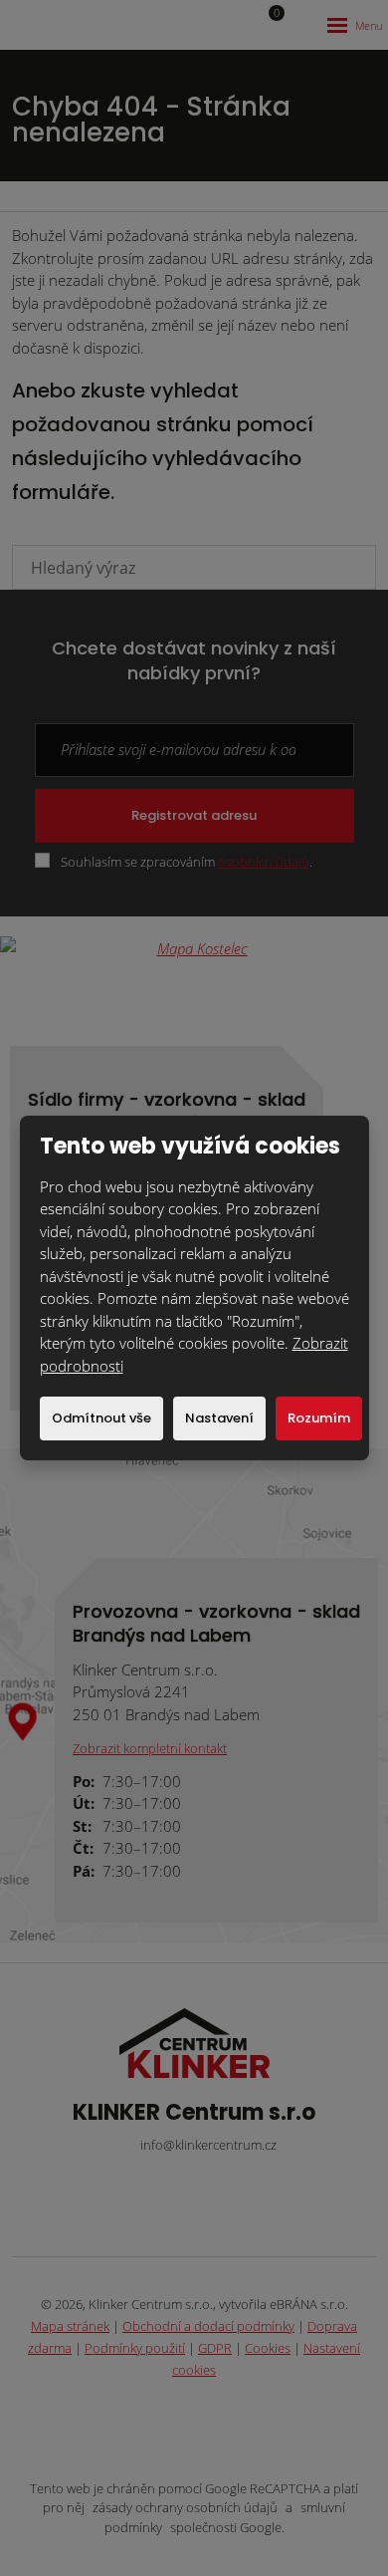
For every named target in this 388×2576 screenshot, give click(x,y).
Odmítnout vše (101, 1418)
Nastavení (219, 1418)
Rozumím (319, 1418)
